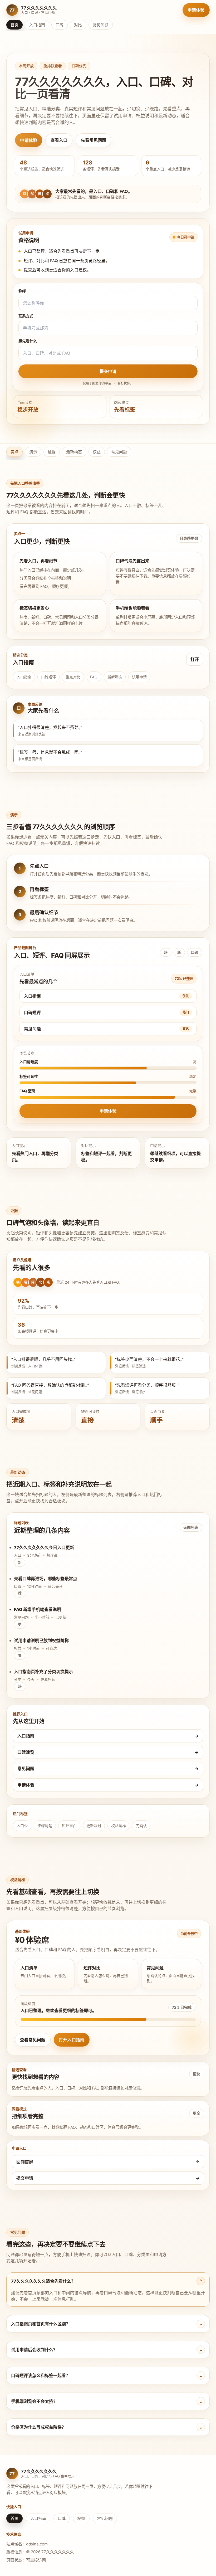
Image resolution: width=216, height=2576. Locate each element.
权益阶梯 (119, 1826)
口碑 (60, 25)
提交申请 (108, 371)
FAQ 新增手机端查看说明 (38, 1609)
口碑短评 (48, 677)
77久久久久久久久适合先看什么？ (107, 2281)
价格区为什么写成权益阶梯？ (107, 2427)
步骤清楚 (45, 1826)
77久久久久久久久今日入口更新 (44, 1547)
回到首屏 (108, 2162)
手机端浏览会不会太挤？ (107, 2401)
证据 (52, 452)
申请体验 (196, 10)
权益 (97, 452)
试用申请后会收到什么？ (107, 2350)
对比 (78, 25)
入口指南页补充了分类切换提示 (43, 1672)
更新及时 (94, 1826)
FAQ (94, 677)
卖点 (14, 452)
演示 (33, 452)
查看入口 (59, 140)
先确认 (141, 1826)
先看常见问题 (94, 140)
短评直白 (69, 1826)
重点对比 (73, 677)
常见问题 (101, 25)
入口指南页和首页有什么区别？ (107, 2324)
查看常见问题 (33, 2040)
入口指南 (37, 25)
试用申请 (139, 677)
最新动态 (74, 452)
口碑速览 (108, 1752)
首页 (14, 25)
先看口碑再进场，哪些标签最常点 (46, 1579)
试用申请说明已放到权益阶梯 (41, 1640)
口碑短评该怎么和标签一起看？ (107, 2375)
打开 (195, 659)
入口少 (22, 1826)
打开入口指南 (72, 2040)
